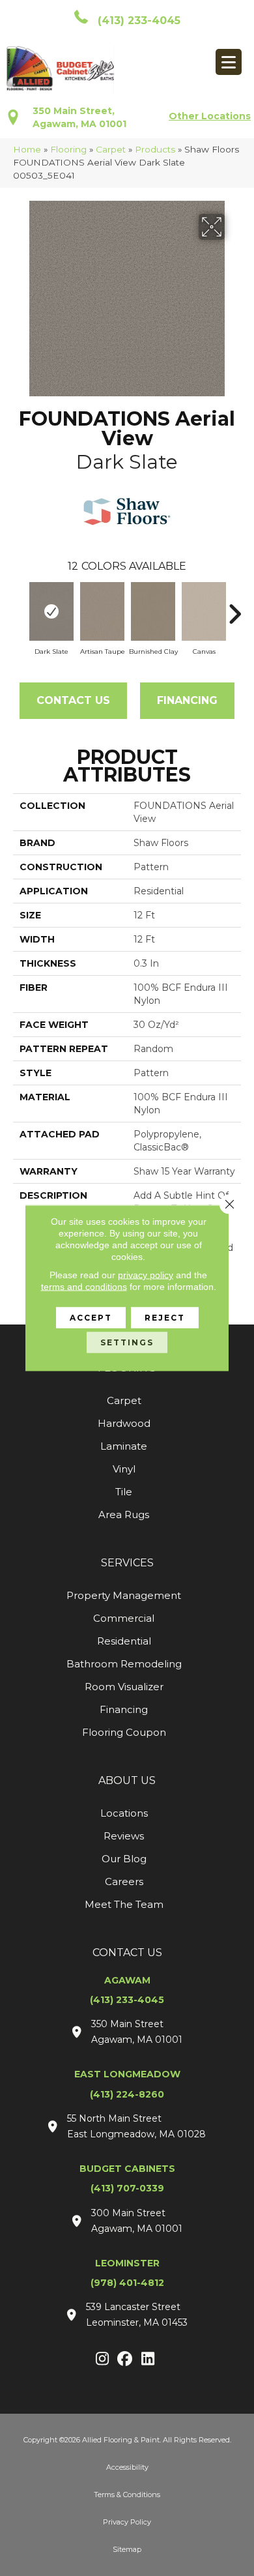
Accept (91, 1318)
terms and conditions (84, 1287)
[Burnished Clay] (153, 611)
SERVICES (127, 1563)
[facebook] (125, 2360)
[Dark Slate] (51, 611)
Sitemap (127, 2549)
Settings (127, 1342)
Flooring (68, 149)
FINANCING (187, 700)
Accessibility (127, 2467)
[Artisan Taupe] (102, 611)
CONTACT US (127, 1953)
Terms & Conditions (127, 2495)
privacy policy (146, 1275)
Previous (20, 607)
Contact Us (73, 700)
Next (234, 607)
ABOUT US (127, 1780)
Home (27, 149)
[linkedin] (148, 2360)
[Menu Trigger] (229, 62)
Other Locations (210, 116)
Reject (165, 1318)
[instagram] (103, 2360)
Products (155, 149)
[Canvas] (204, 611)
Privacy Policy (127, 2522)
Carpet (111, 149)
